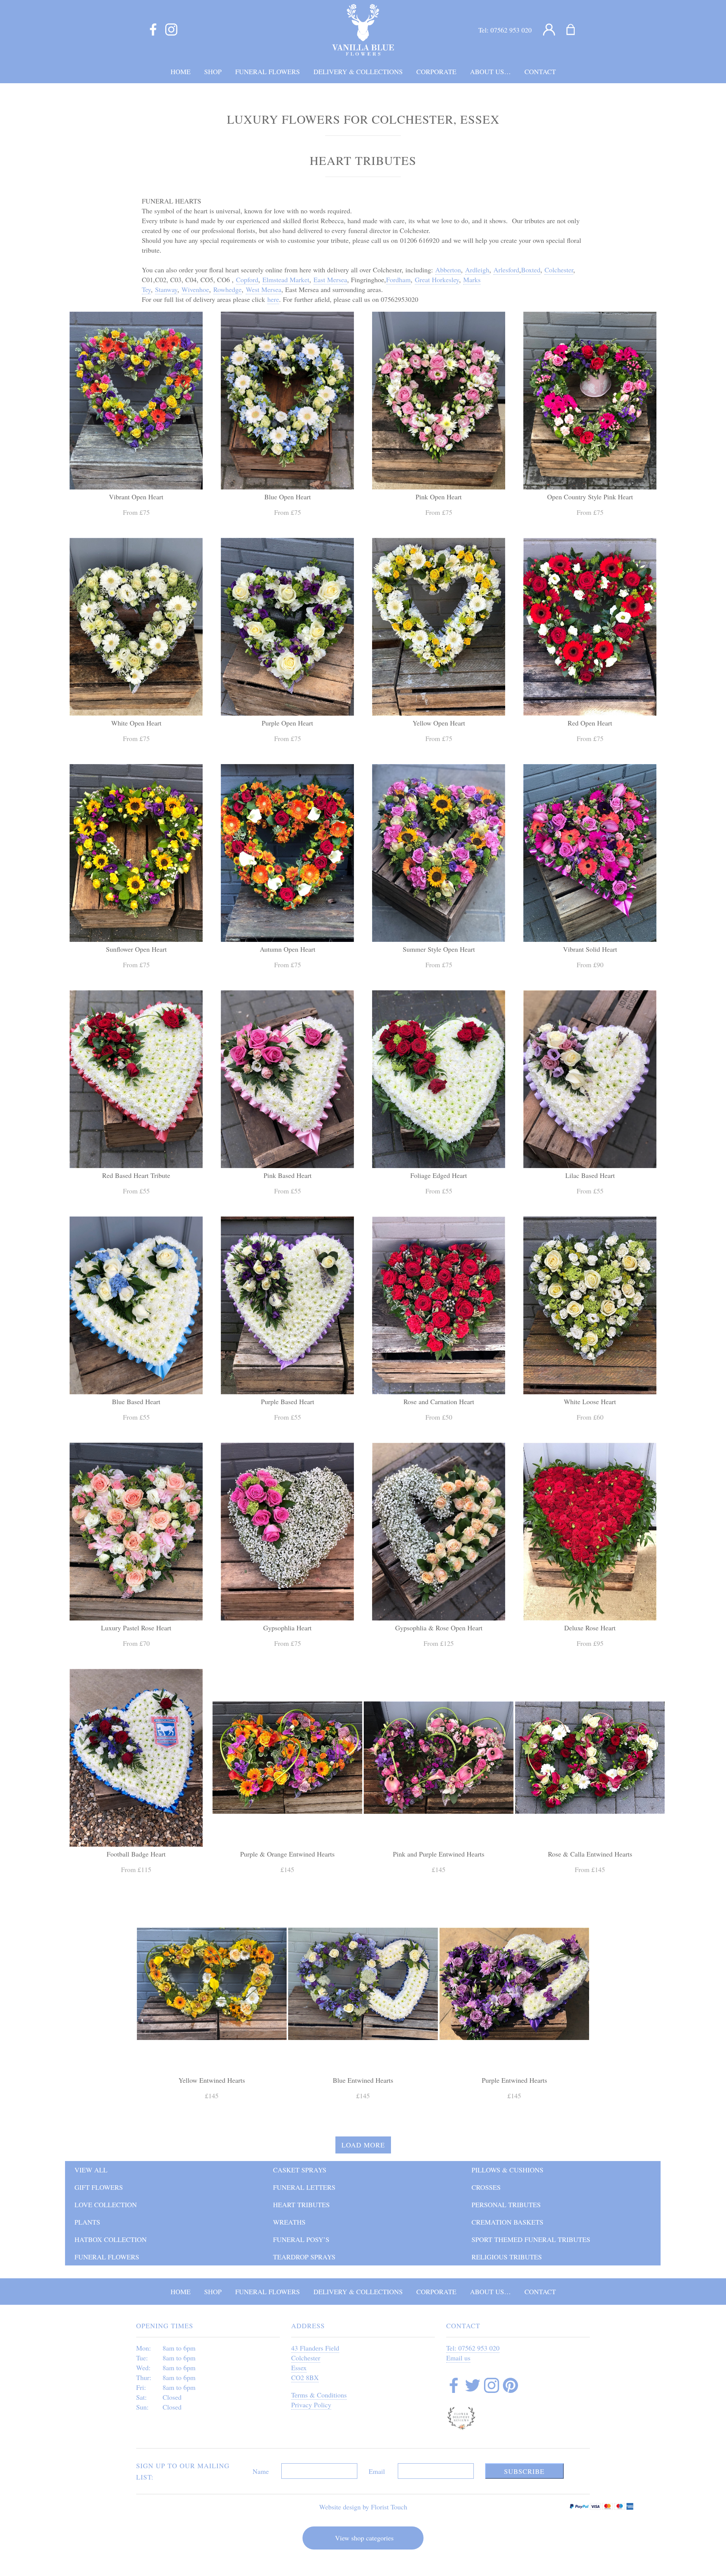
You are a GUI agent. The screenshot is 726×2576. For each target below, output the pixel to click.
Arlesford (506, 270)
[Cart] (575, 30)
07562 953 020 (511, 30)
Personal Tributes (506, 2205)
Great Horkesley (437, 280)
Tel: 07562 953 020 (473, 2348)
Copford (247, 280)
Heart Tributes (301, 2205)
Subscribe (524, 2471)
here (273, 299)
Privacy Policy (311, 2405)
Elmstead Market (286, 280)
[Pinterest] (510, 2386)
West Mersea (264, 289)
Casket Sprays (300, 2170)
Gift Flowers (99, 2187)
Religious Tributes (507, 2257)
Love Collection (106, 2205)
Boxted (531, 270)
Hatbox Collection (111, 2239)
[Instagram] (171, 30)
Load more (363, 2145)
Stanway (166, 289)
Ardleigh (477, 270)
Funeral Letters (304, 2187)
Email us (458, 2358)
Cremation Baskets (507, 2222)
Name (261, 2471)
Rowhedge (227, 289)
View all (91, 2170)
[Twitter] (473, 2386)
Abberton (448, 270)
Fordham (398, 280)
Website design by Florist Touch (363, 2507)
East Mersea (330, 280)
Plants (87, 2222)
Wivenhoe (195, 289)
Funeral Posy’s (301, 2239)
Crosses (486, 2187)
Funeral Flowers (107, 2257)
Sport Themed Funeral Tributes (531, 2239)
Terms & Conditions (319, 2395)
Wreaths (289, 2222)
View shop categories (364, 2538)
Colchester (559, 270)
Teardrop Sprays (304, 2257)
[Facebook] (153, 30)
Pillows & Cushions (507, 2170)
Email (377, 2471)
